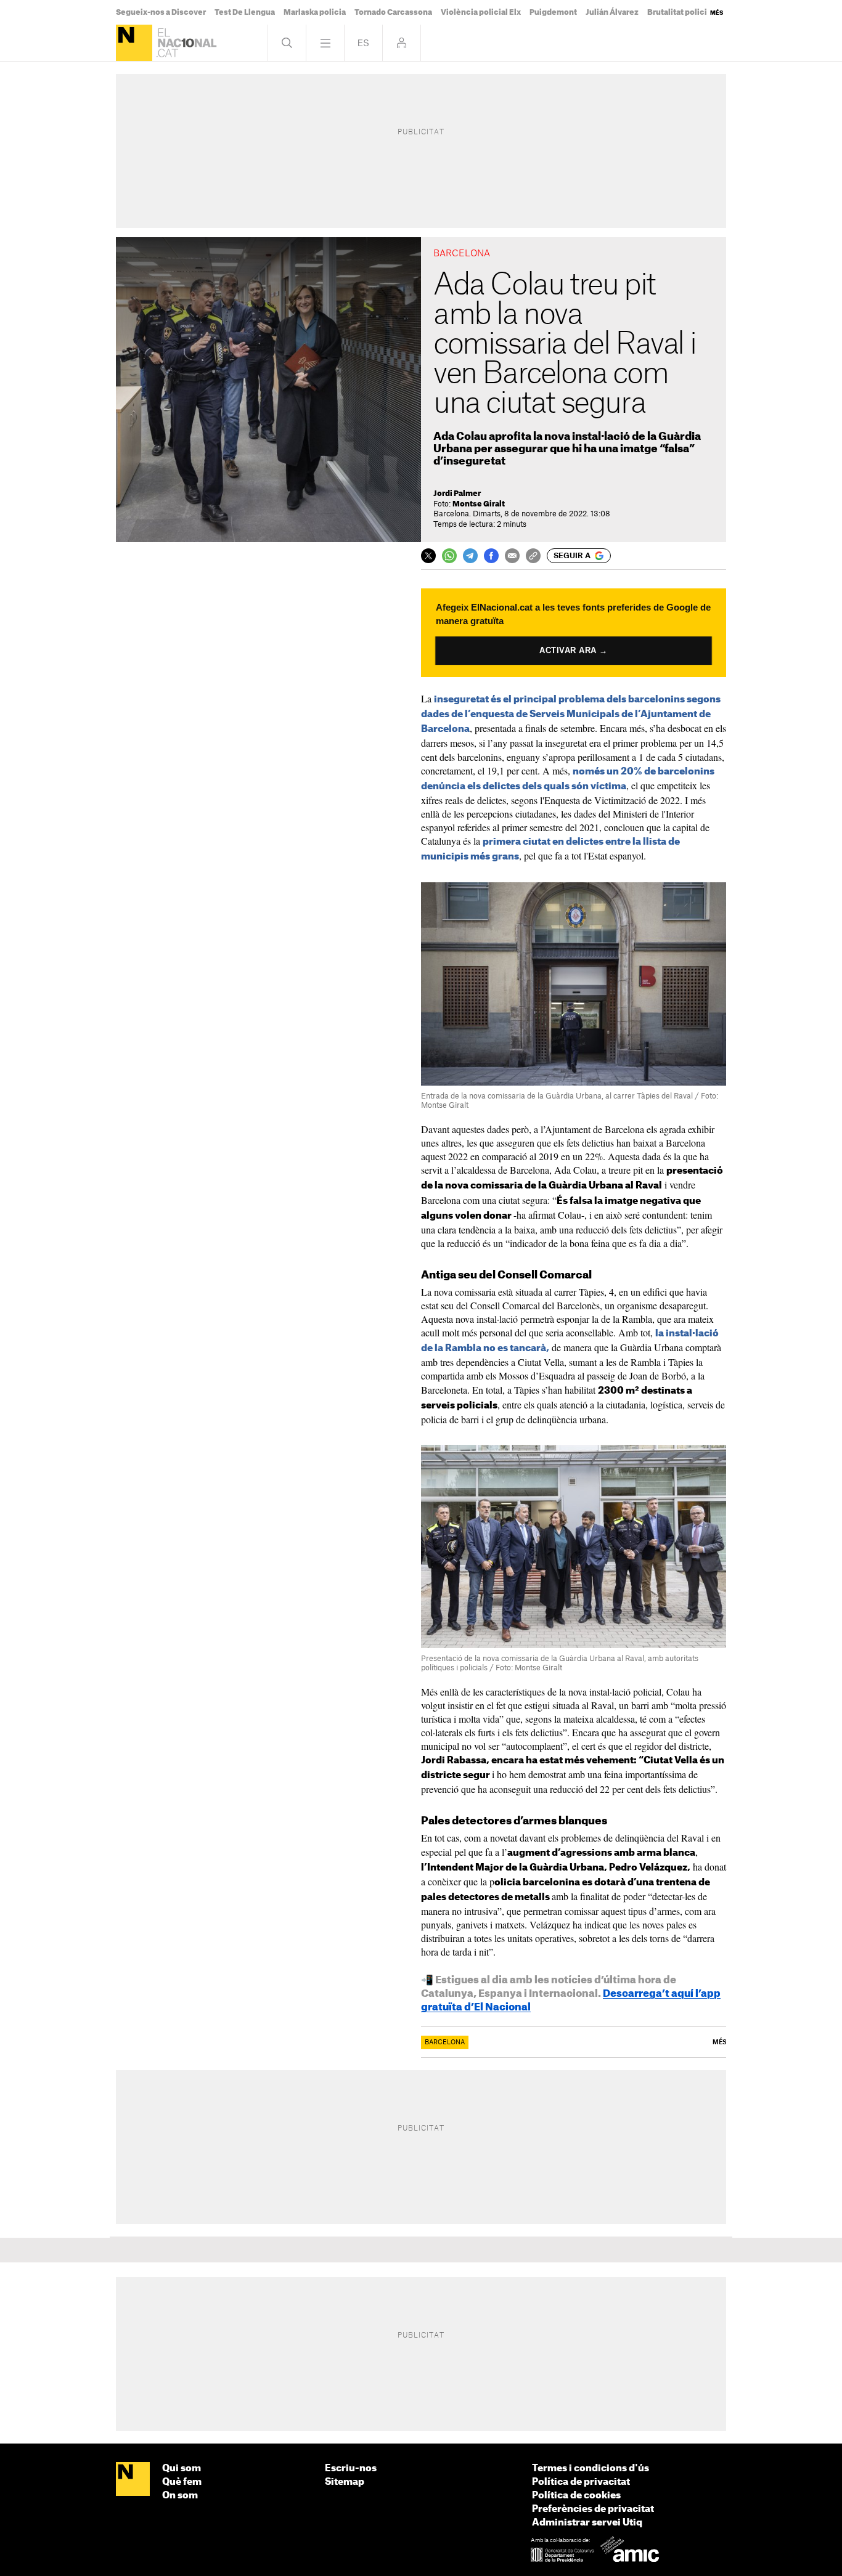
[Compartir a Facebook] (491, 556)
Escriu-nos (351, 2468)
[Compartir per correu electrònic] (512, 556)
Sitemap (345, 2482)
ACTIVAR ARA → (574, 650)
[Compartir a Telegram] (470, 556)
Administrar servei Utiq (587, 2523)
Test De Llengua (245, 12)
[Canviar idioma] (363, 43)
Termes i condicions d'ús (591, 2468)
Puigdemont (553, 12)
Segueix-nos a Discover (161, 12)
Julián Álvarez (612, 12)
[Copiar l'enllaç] (533, 556)
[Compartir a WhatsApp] (449, 556)
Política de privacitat (581, 2482)
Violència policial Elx (481, 12)
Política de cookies (576, 2496)
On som (180, 2496)
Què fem (182, 2482)
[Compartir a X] (428, 556)
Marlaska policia (315, 12)
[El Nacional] (134, 43)
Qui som (182, 2468)
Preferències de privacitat (593, 2509)
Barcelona (445, 2042)
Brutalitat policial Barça (692, 12)
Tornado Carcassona (393, 12)
